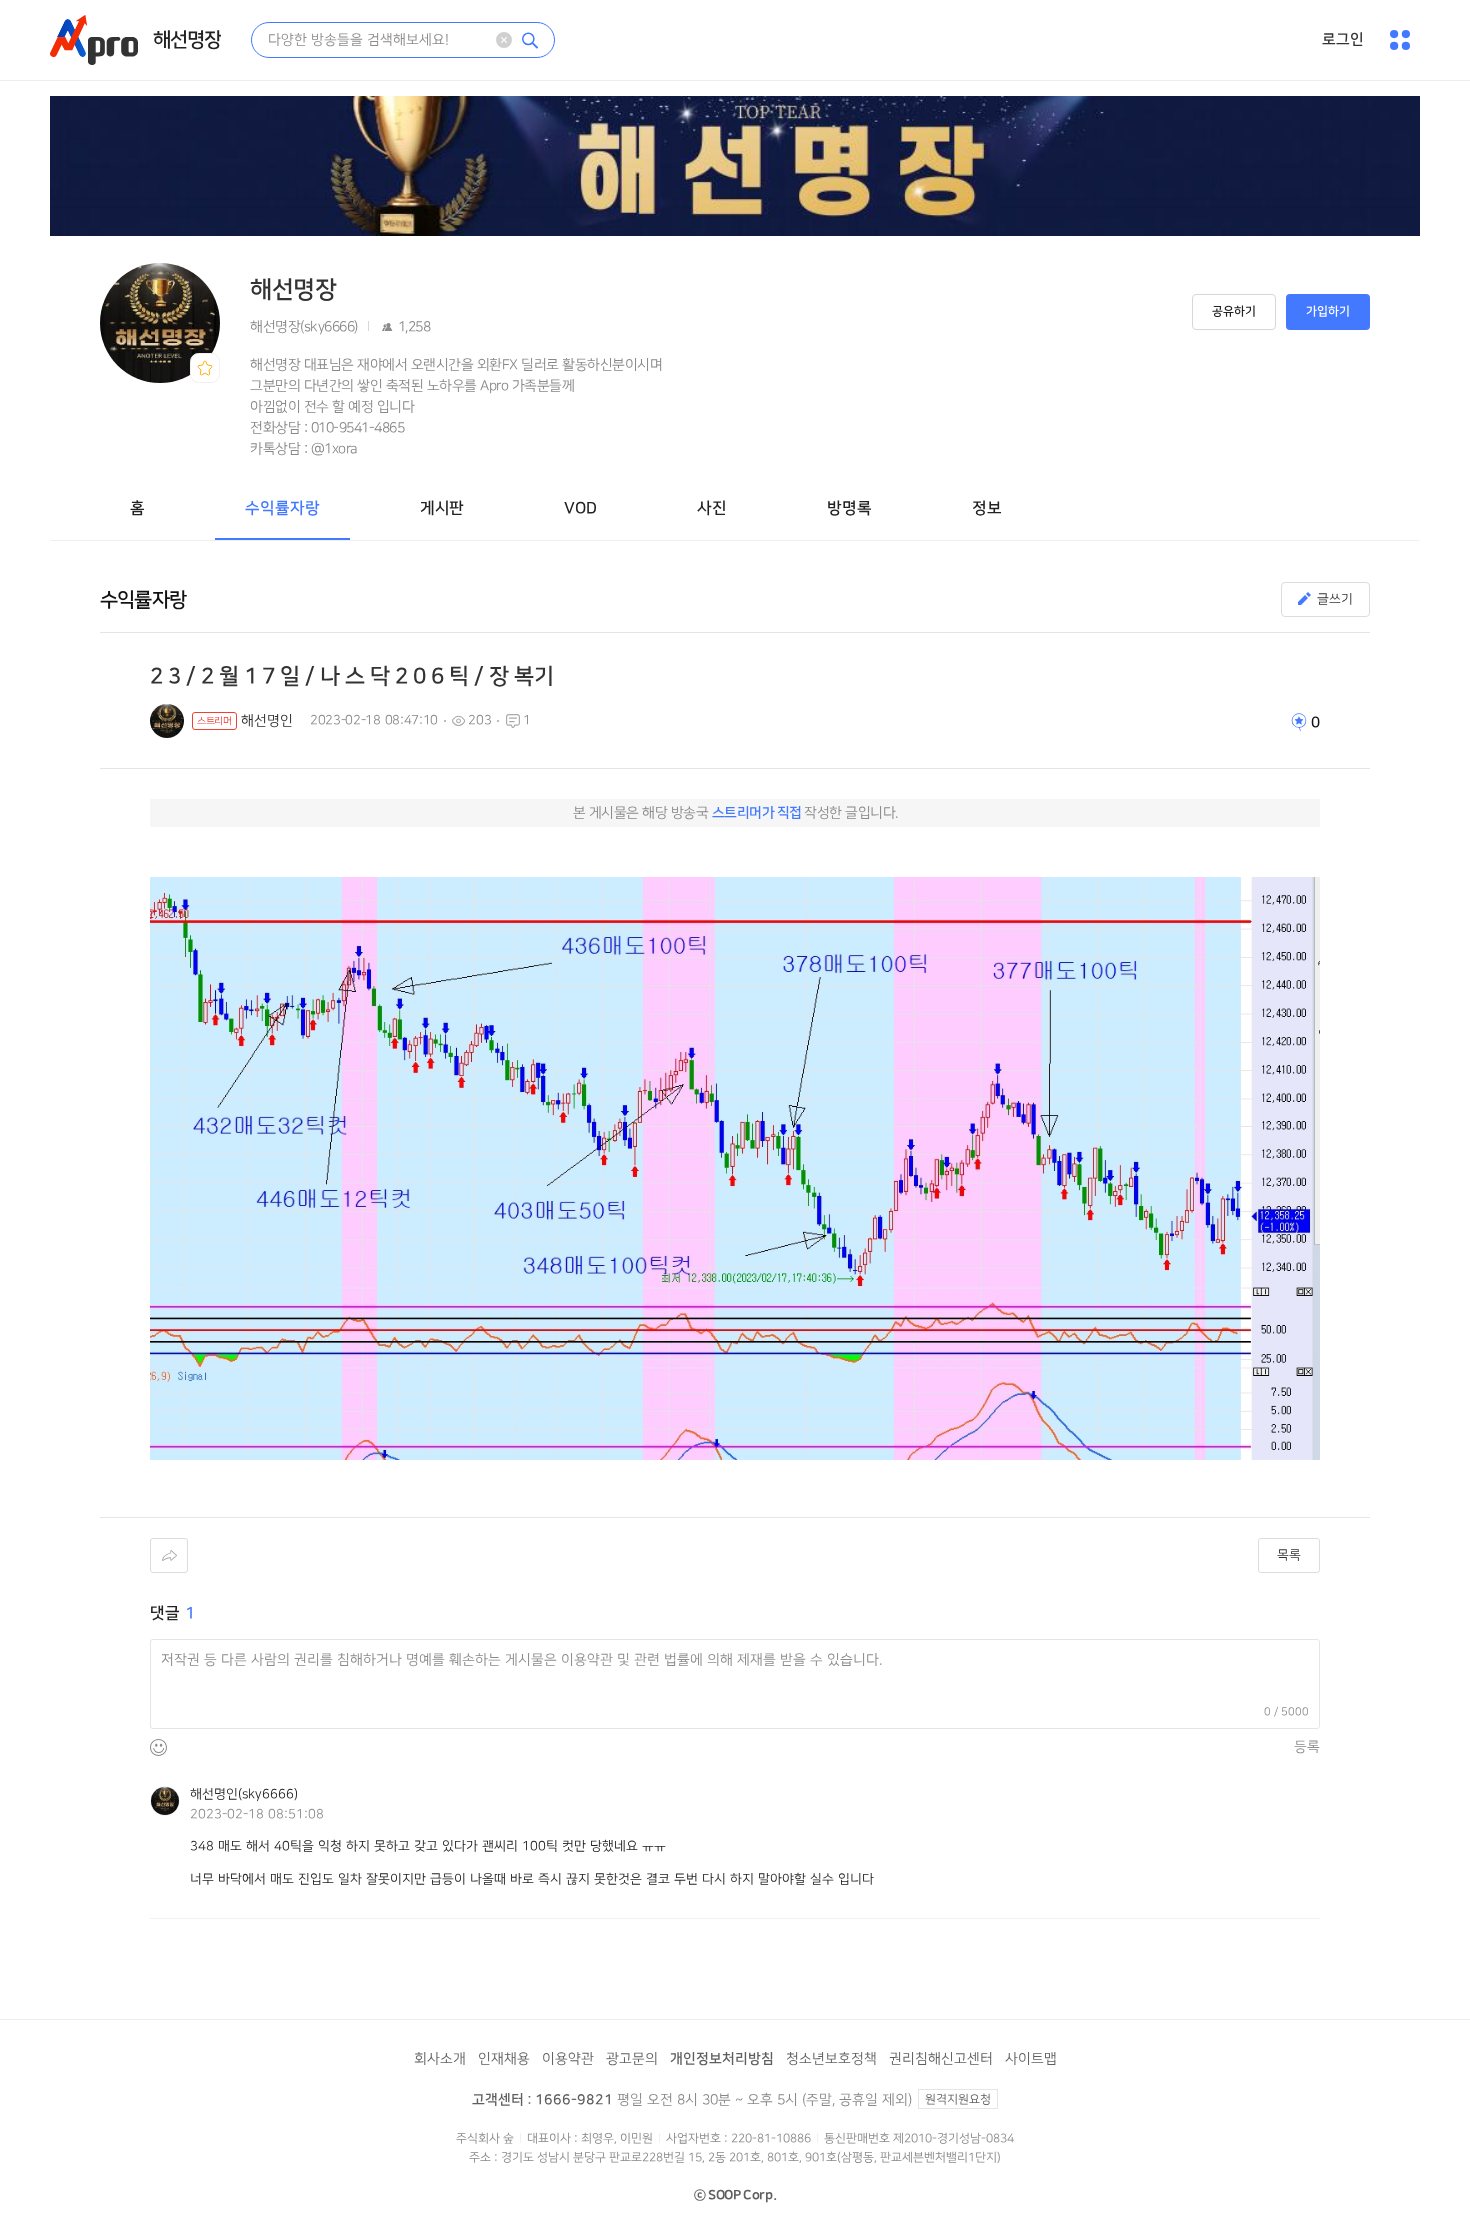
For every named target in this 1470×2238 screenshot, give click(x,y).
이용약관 (568, 2058)
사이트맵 (1031, 2058)
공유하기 (1234, 311)
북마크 (205, 368)
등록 (1307, 1746)
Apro (94, 40)
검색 (530, 40)
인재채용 (504, 2058)
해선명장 (187, 40)
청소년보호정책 (831, 2058)
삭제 (504, 40)
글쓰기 (1335, 599)
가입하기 (1328, 311)
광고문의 (632, 2058)
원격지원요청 (958, 2099)
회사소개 (440, 2058)
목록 (1289, 1555)
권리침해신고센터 (941, 2058)
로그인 (1343, 39)
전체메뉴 (1400, 40)
